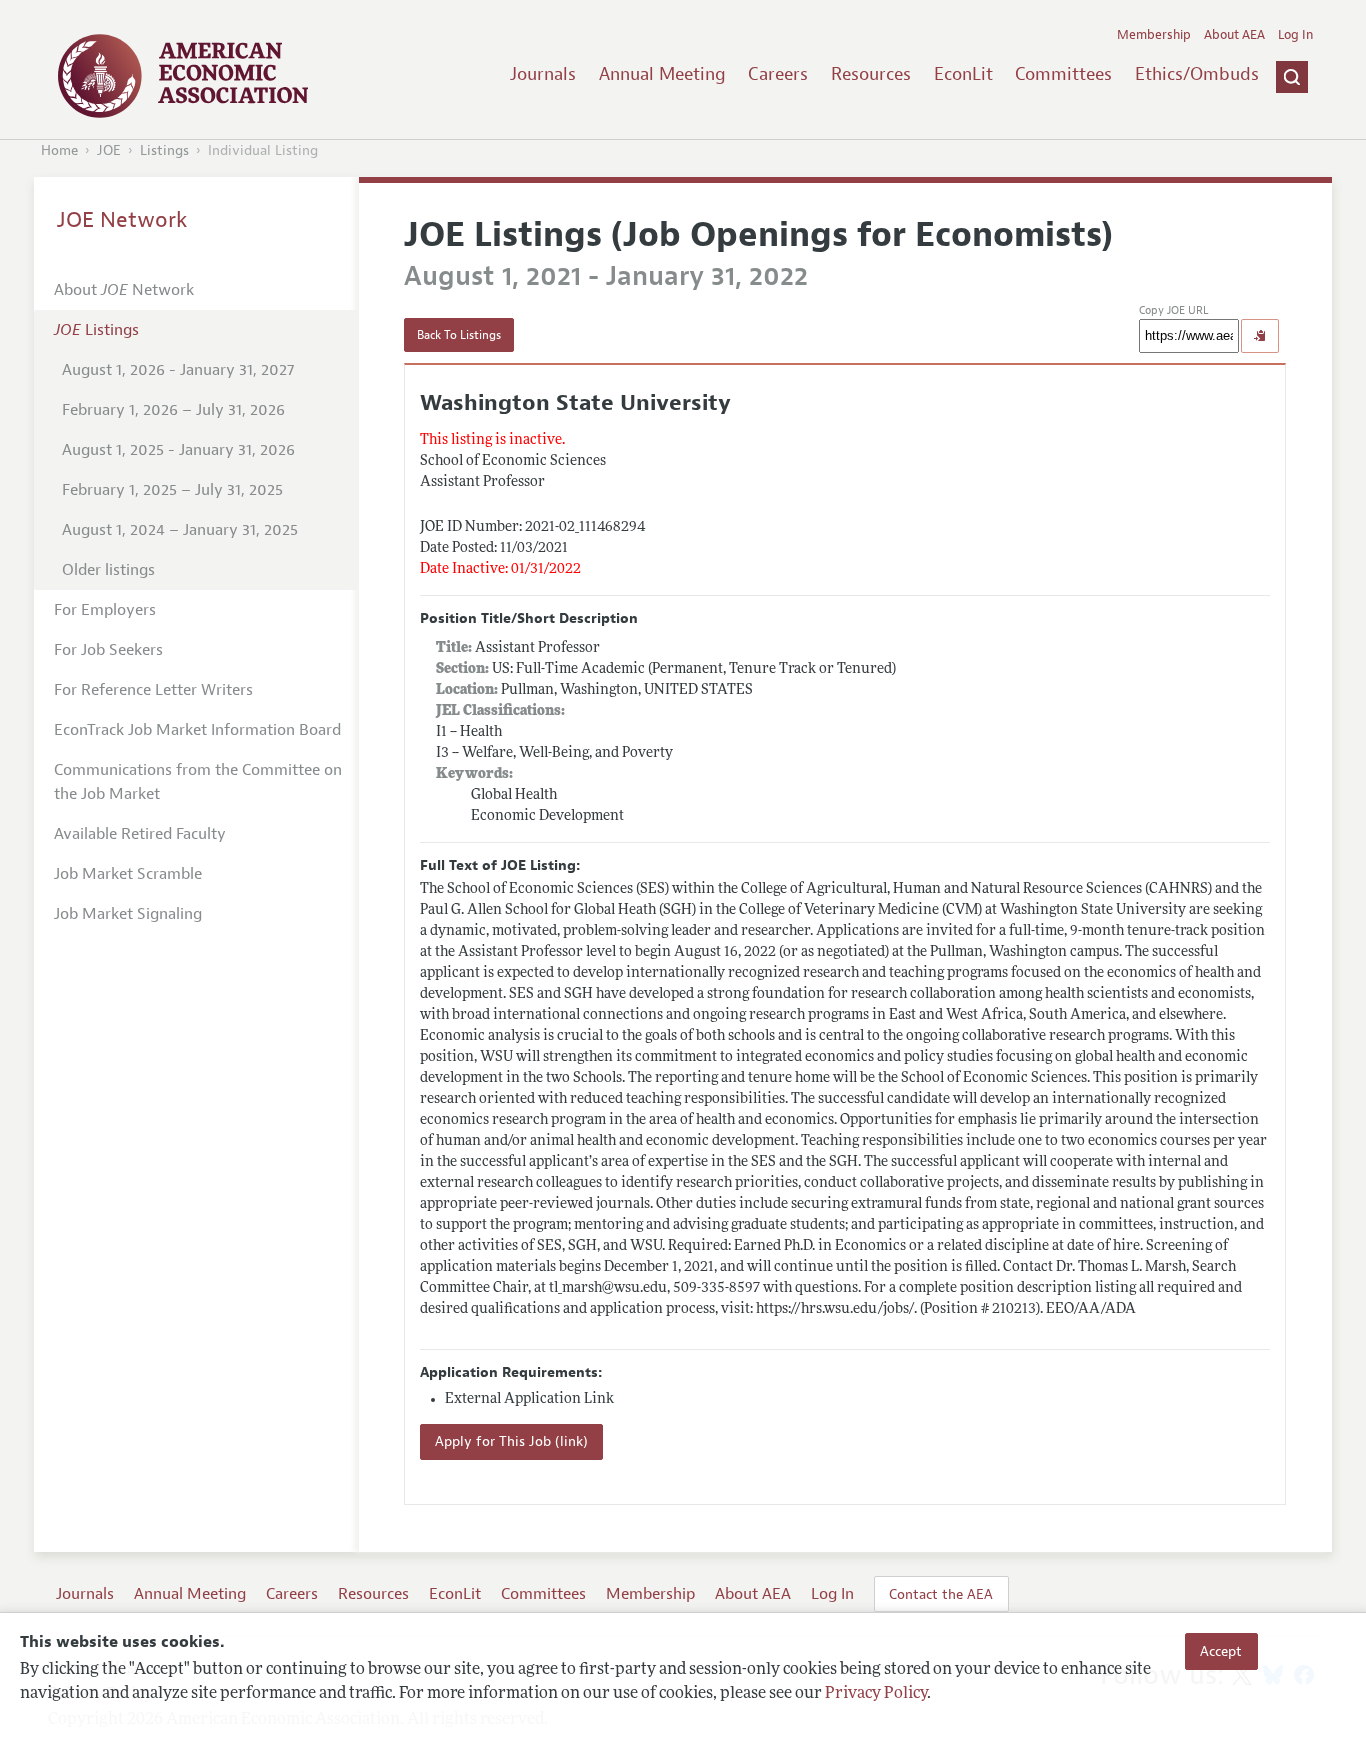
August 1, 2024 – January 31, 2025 (180, 530)
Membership (1154, 35)
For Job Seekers (108, 650)
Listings (164, 150)
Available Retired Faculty (140, 834)
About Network (124, 290)
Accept (1221, 1651)
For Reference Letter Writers (153, 690)
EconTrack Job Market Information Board (197, 730)
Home (59, 150)
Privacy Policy (876, 1694)
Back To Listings (459, 335)
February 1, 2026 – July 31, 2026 (173, 410)
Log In (1295, 35)
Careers (778, 74)
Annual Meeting (662, 74)
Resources (871, 74)
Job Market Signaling (128, 914)
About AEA (1234, 35)
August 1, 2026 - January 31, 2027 (178, 370)
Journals (543, 74)
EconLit (963, 74)
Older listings (108, 570)
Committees (1063, 74)
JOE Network (122, 220)
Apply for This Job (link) (511, 1441)
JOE (109, 150)
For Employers (105, 610)
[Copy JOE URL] (1260, 336)
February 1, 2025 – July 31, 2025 (172, 490)
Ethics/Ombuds (1197, 74)
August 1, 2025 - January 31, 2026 (178, 450)
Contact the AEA (941, 1594)
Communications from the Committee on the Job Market (198, 782)
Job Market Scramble (128, 874)
